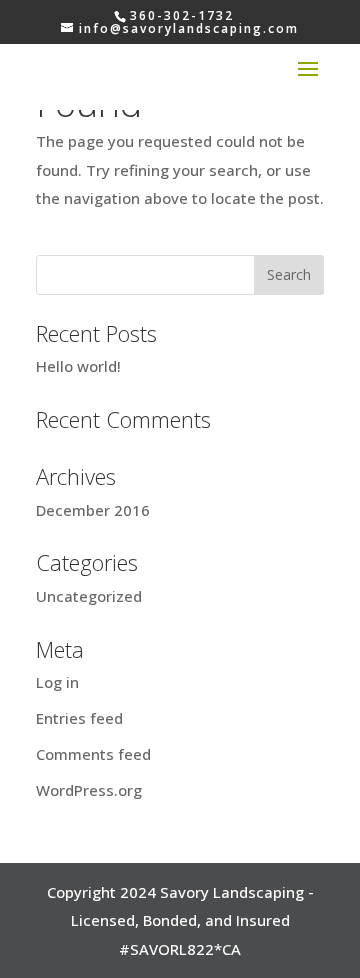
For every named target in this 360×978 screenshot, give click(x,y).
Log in (57, 682)
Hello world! (78, 366)
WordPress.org (89, 790)
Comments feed (93, 754)
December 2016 (93, 510)
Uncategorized (89, 596)
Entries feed (79, 718)
